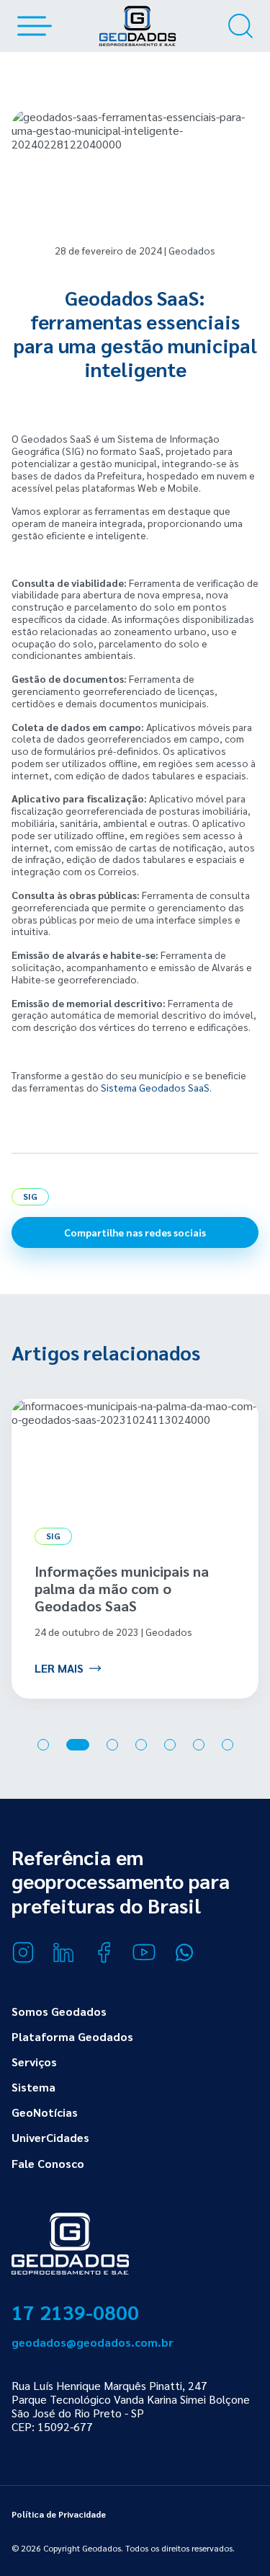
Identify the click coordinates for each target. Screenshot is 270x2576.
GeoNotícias (45, 2112)
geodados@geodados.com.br (93, 2342)
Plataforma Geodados (72, 2036)
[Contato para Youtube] (144, 1952)
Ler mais (59, 1668)
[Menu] (32, 26)
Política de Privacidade (59, 2514)
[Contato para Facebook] (104, 1952)
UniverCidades (50, 2137)
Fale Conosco (48, 2163)
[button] (43, 1745)
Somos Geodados (59, 2011)
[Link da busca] (240, 26)
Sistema (33, 2087)
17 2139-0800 (75, 2311)
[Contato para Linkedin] (63, 1952)
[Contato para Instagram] (23, 1952)
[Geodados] (138, 26)
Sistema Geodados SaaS (155, 1087)
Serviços (34, 2062)
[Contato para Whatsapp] (184, 1952)
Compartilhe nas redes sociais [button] (135, 1232)
